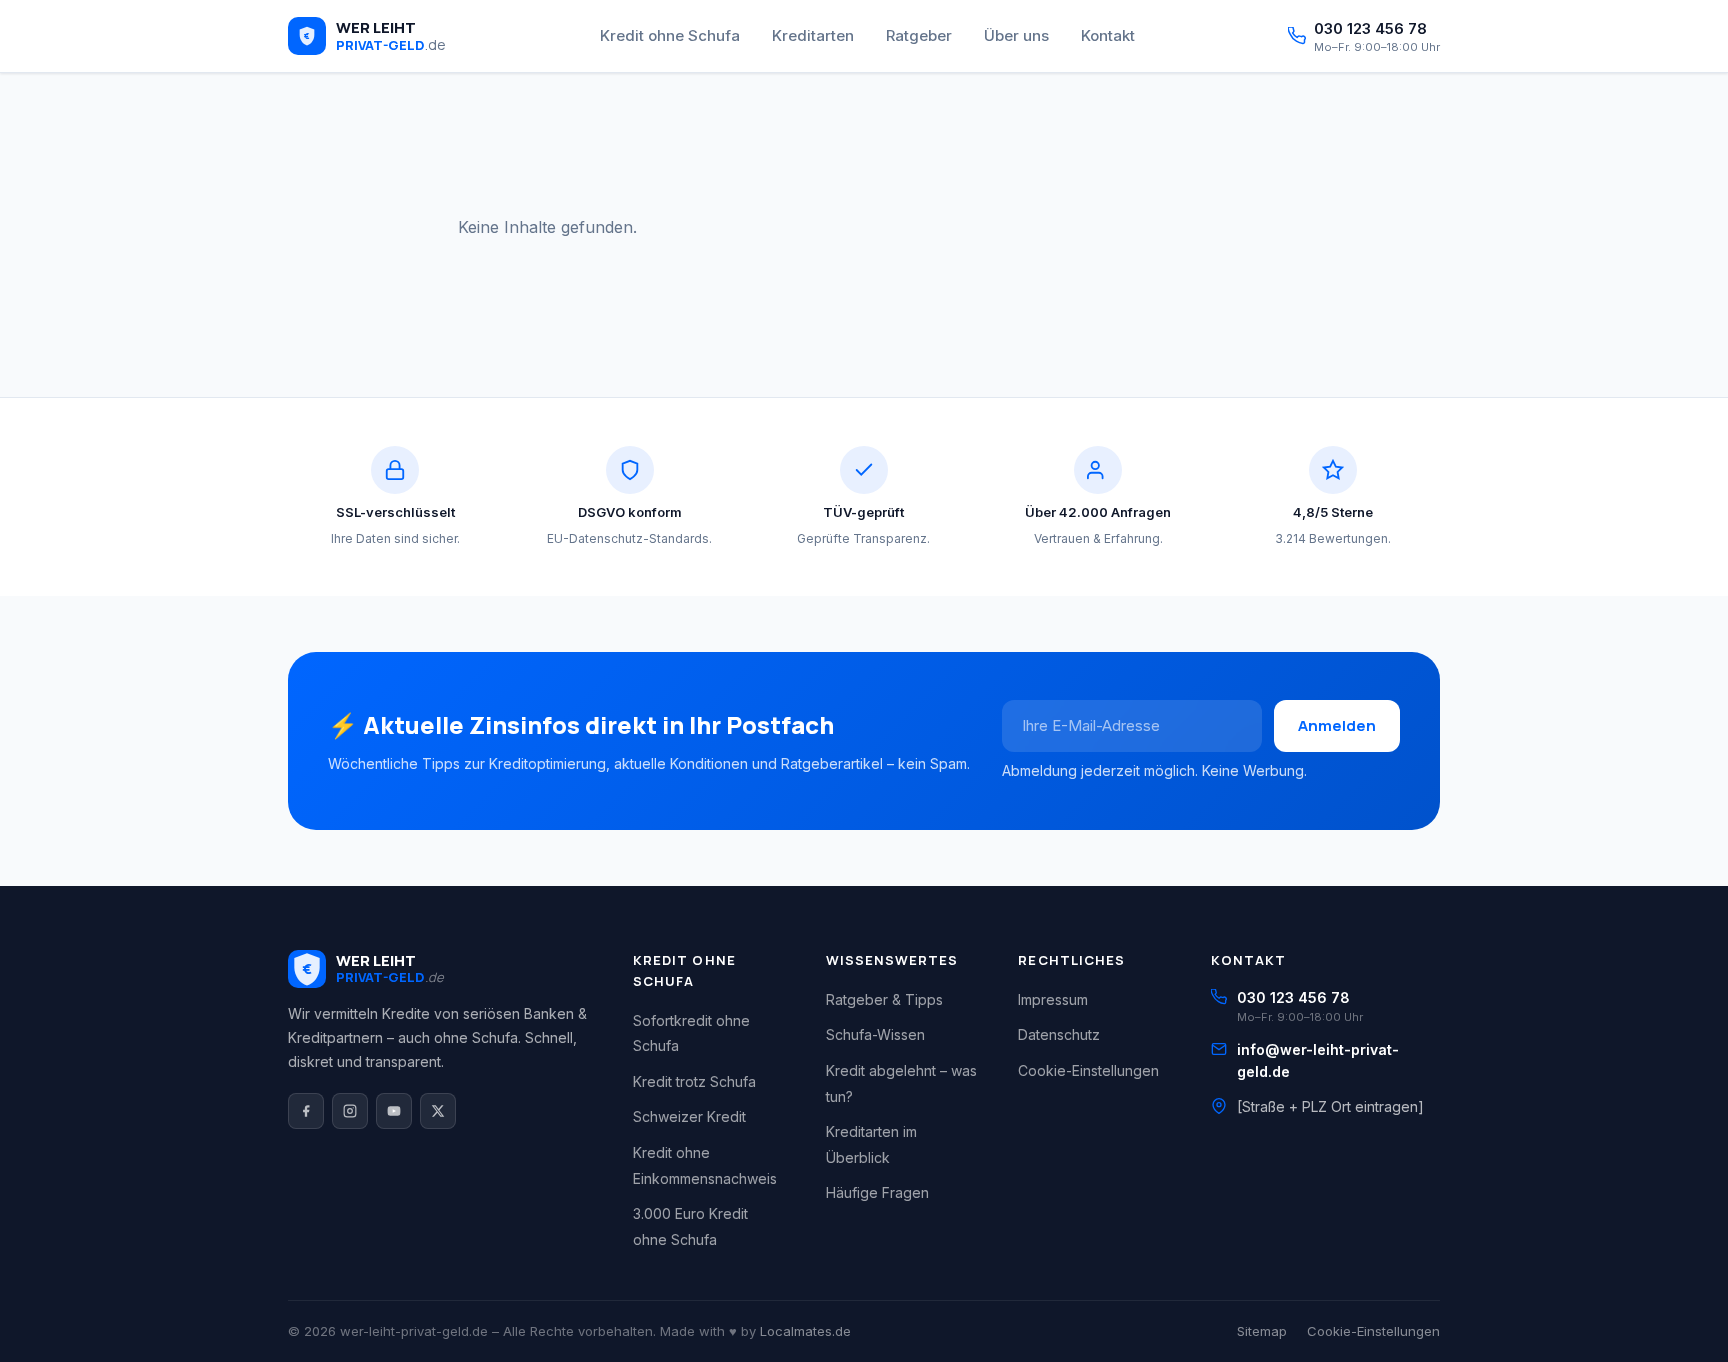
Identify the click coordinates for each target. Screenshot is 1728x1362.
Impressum (1053, 999)
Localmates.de (805, 1331)
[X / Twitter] (438, 1111)
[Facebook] (306, 1111)
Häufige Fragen (877, 1192)
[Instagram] (350, 1111)
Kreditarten (813, 35)
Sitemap (1262, 1331)
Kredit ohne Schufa (670, 35)
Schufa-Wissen (875, 1034)
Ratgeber (919, 35)
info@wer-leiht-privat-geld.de (1318, 1060)
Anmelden (1337, 725)
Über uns (1016, 35)
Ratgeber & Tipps (884, 999)
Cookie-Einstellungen (1088, 1070)
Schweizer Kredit (689, 1116)
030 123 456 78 (1293, 997)
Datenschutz (1059, 1034)
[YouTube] (394, 1111)
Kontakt (1108, 35)
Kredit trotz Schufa (694, 1081)
